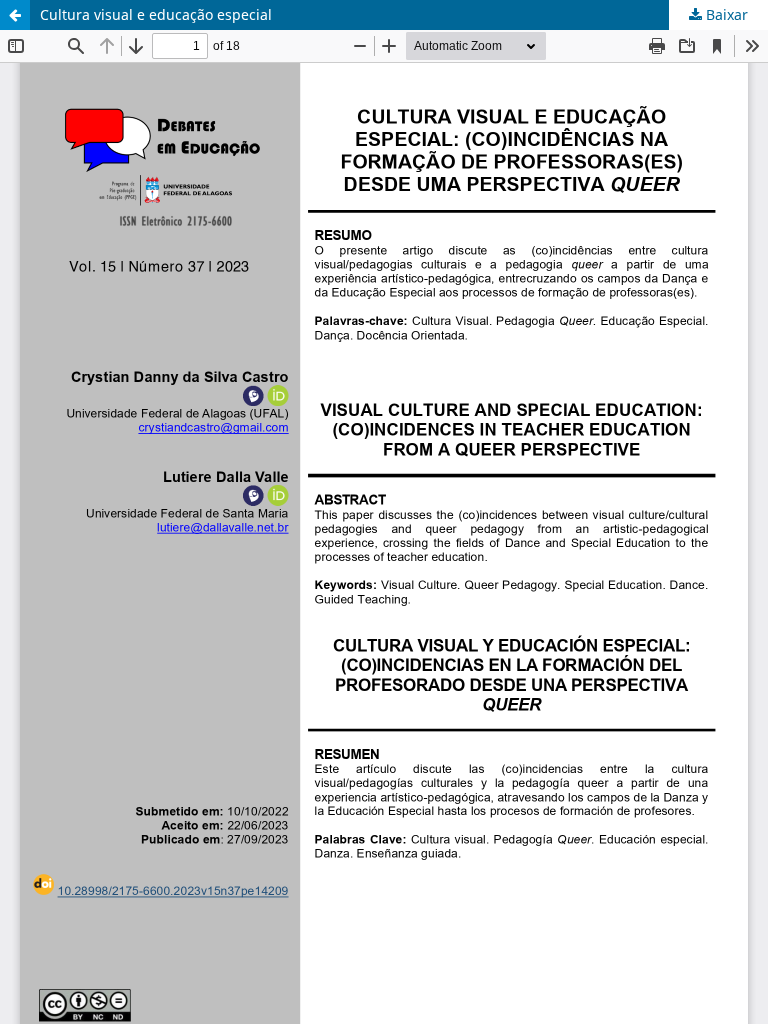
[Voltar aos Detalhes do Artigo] (15, 15)
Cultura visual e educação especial (156, 14)
